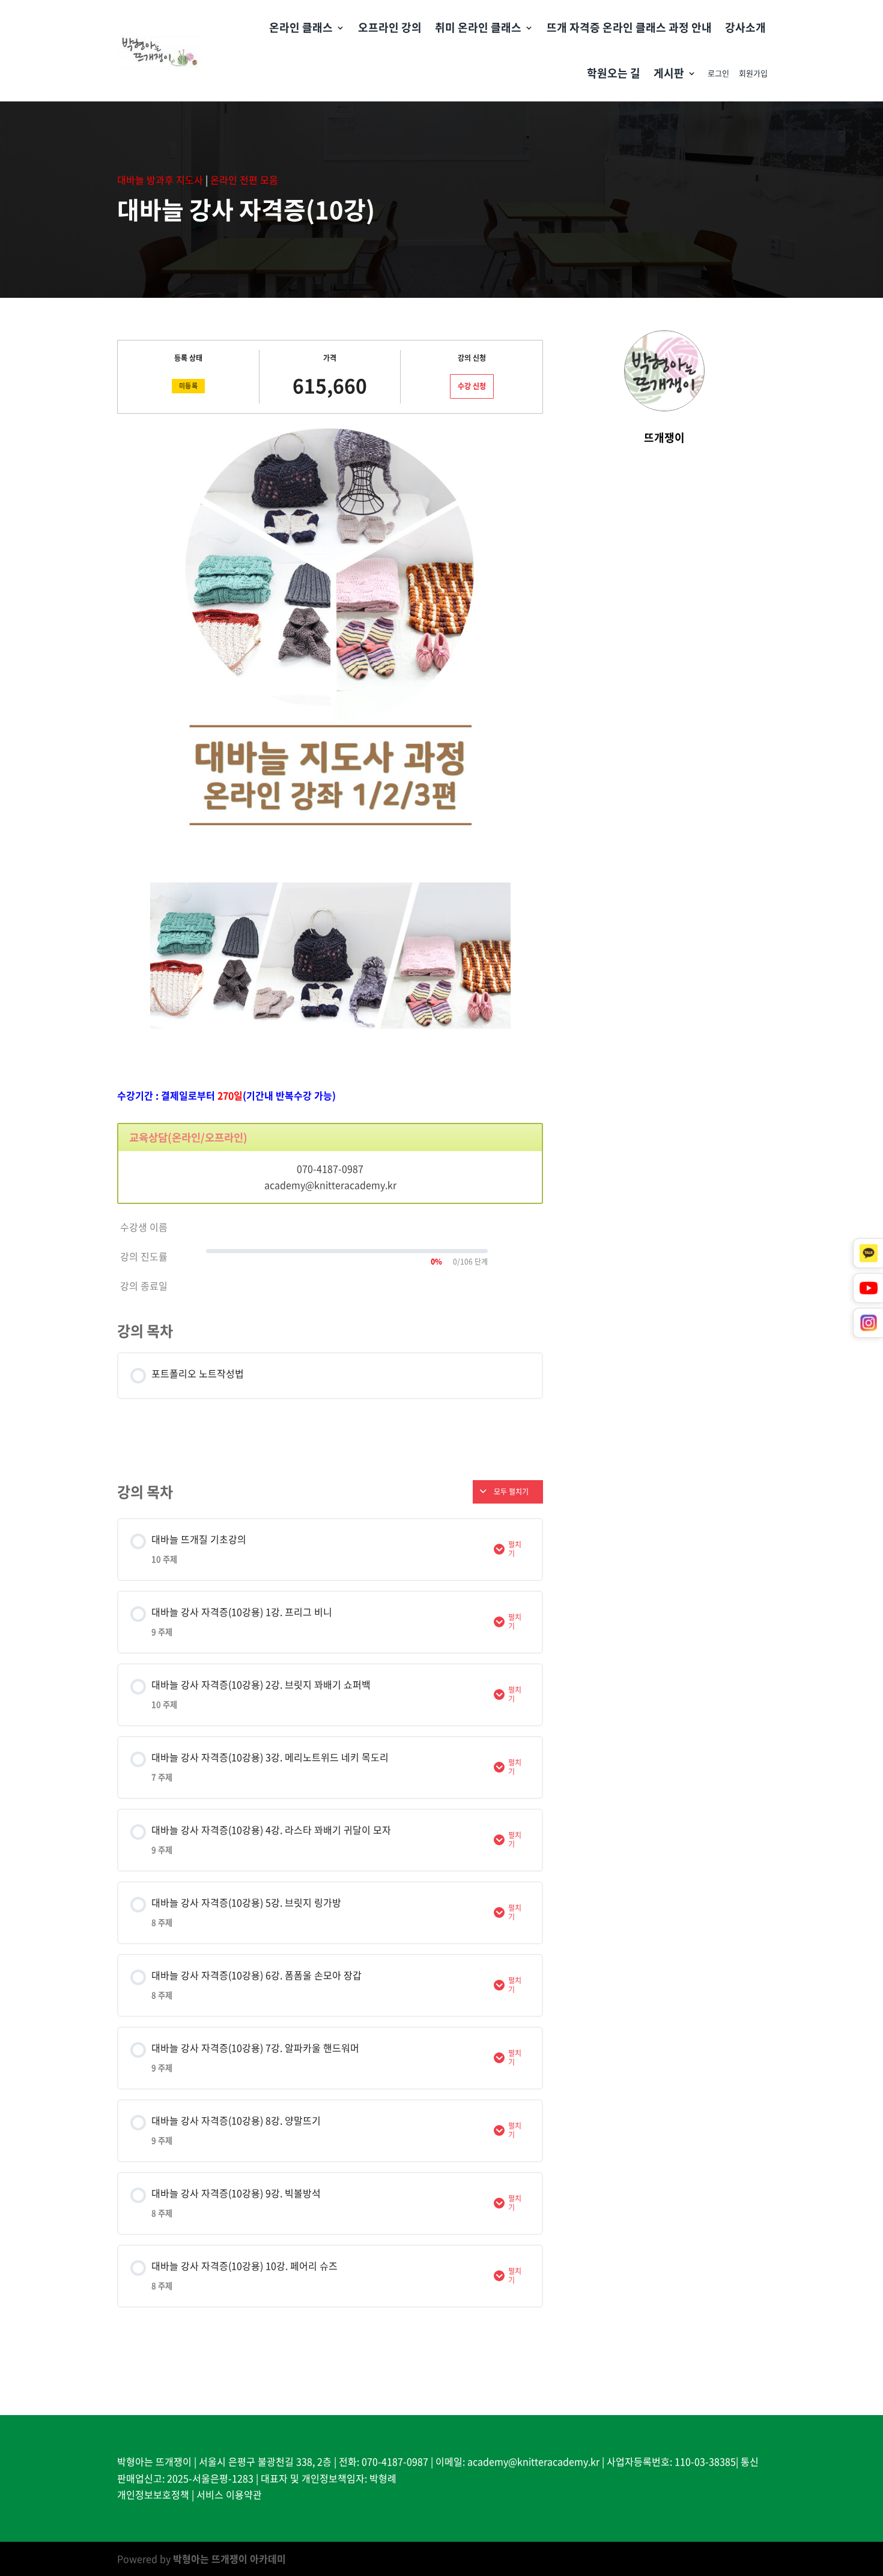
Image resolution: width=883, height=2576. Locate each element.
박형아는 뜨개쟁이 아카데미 (229, 2559)
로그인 (718, 73)
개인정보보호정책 (153, 2494)
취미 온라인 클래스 (478, 27)
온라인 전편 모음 (244, 180)
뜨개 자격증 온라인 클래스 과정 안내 (629, 27)
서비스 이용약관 (229, 2494)
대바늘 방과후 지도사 (160, 180)
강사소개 (745, 27)
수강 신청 (472, 386)
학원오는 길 (614, 73)
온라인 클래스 (301, 27)
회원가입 (753, 73)
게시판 (669, 73)
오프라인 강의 (390, 27)
